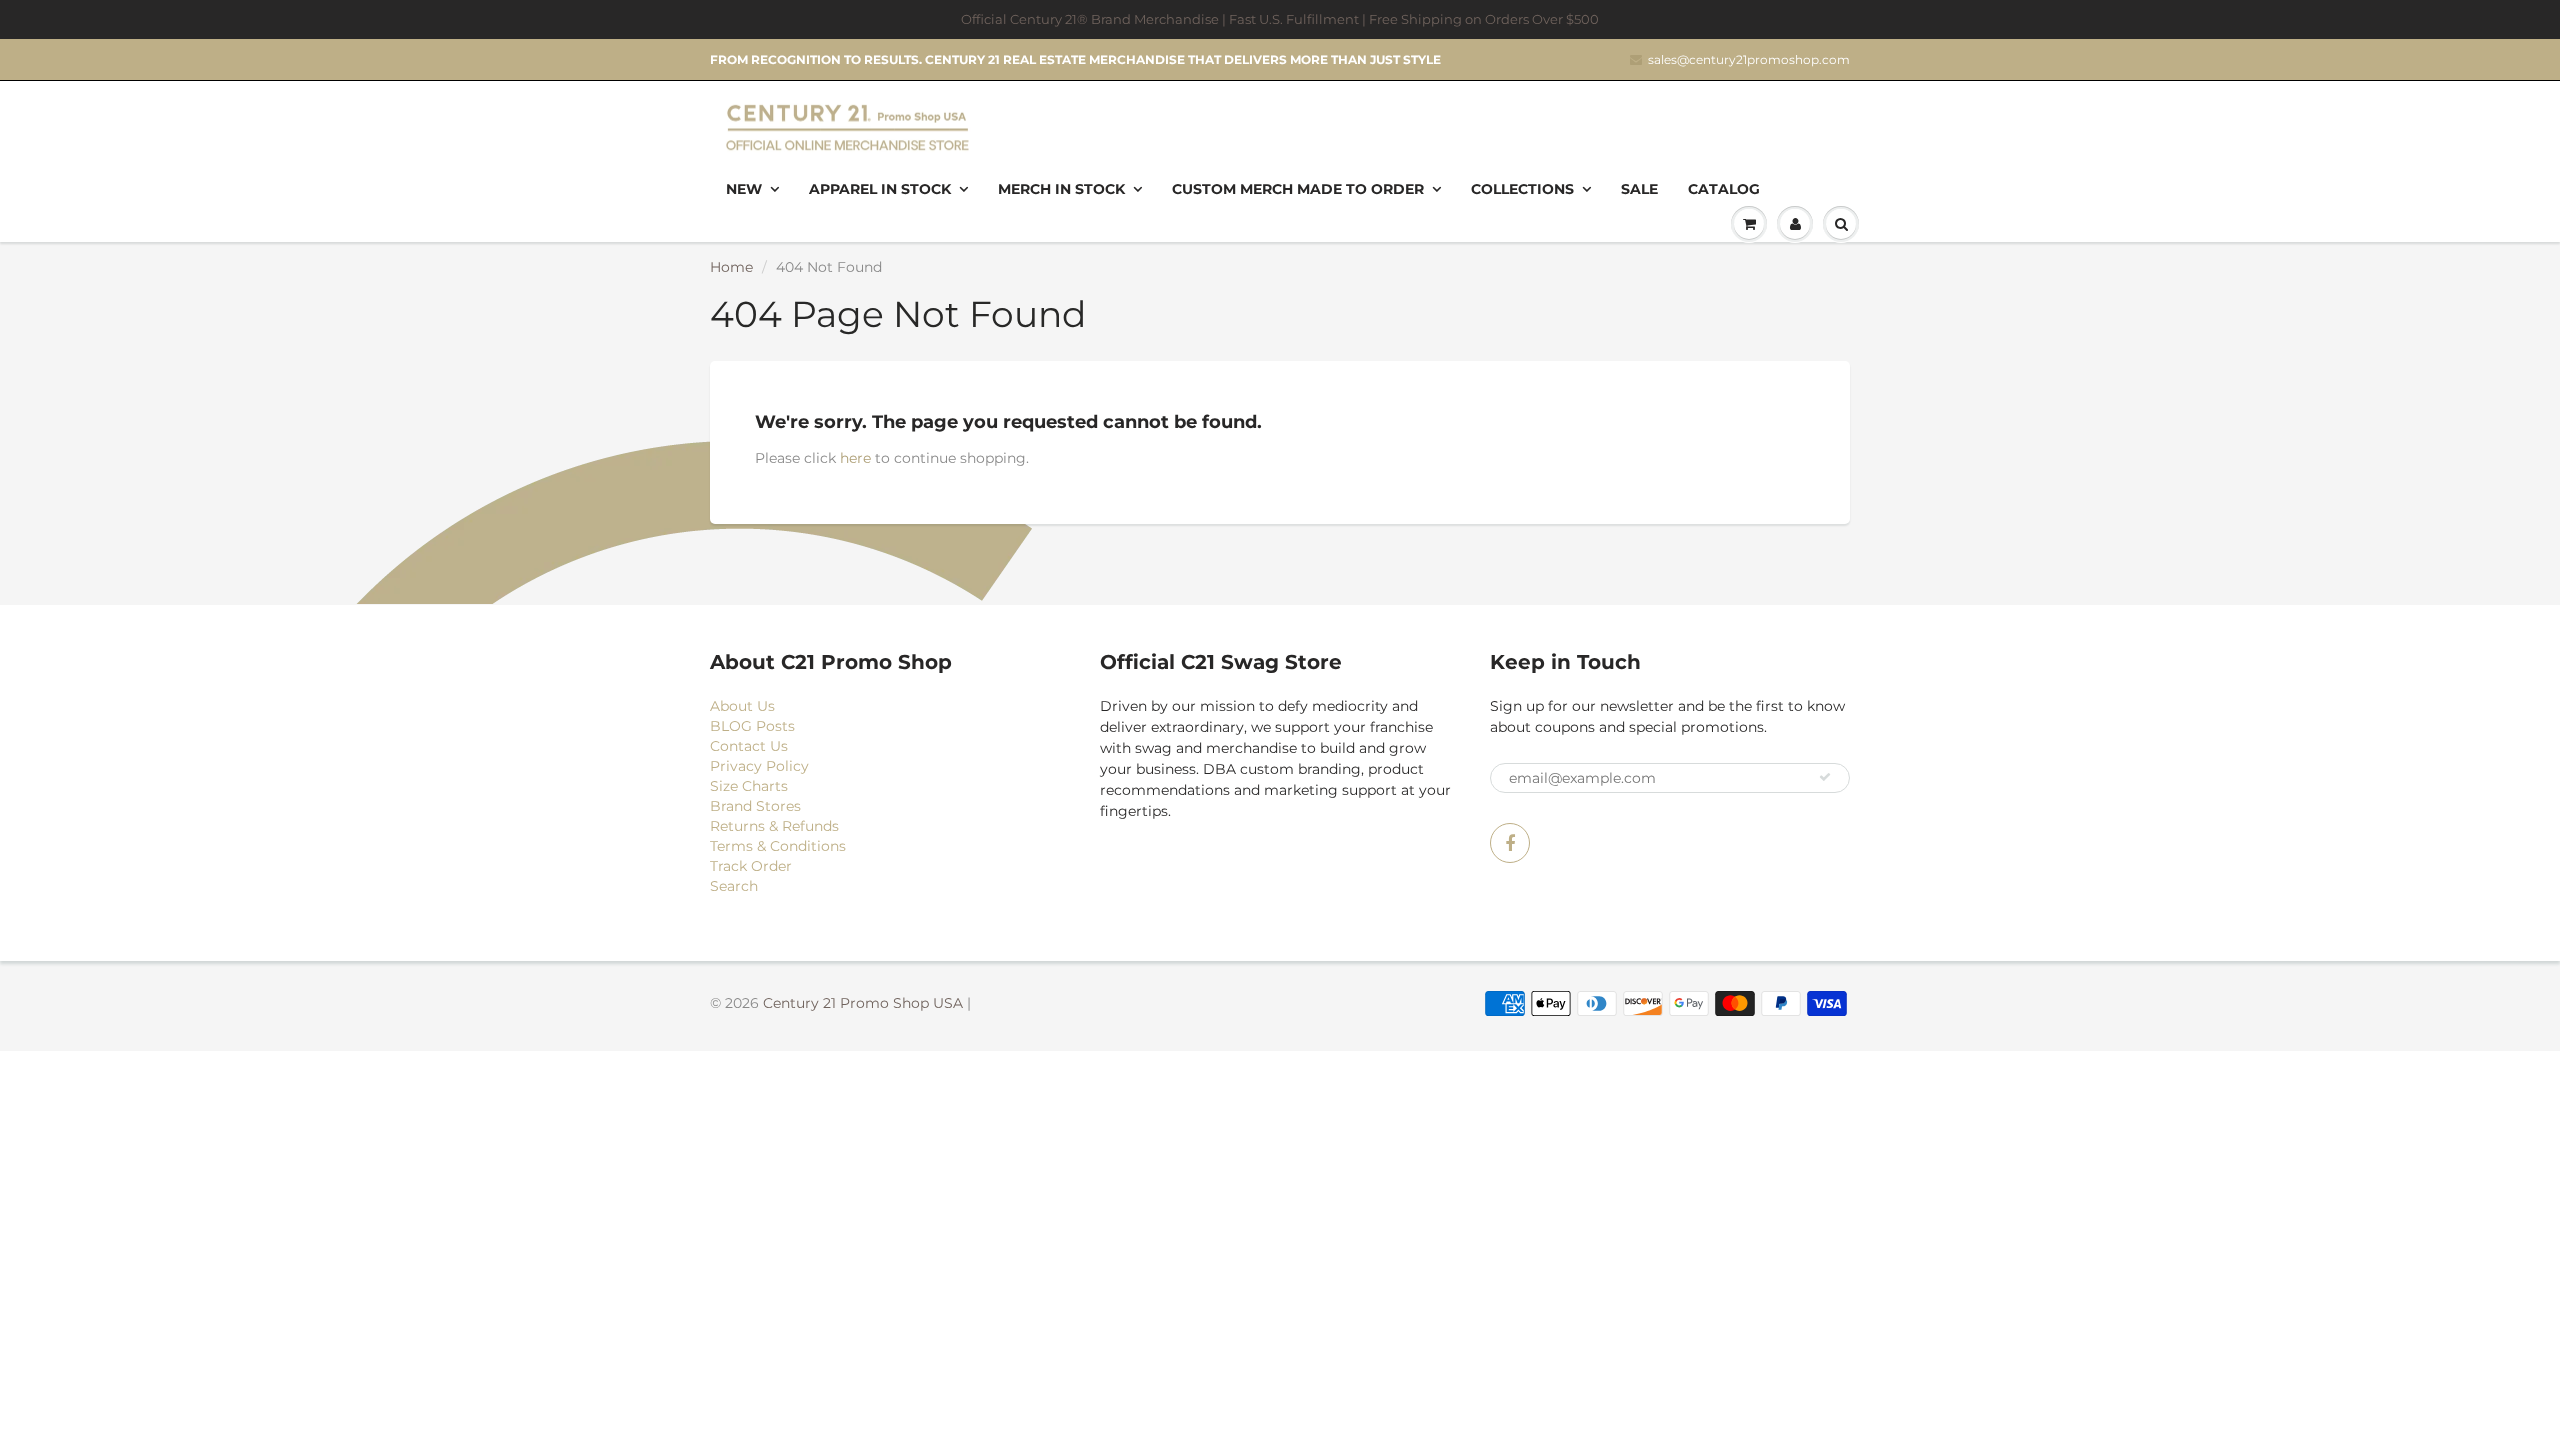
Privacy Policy (759, 766)
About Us (742, 706)
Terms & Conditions (778, 846)
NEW (744, 189)
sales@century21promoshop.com (1749, 59)
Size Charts (749, 786)
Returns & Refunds (774, 826)
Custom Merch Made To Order (1298, 189)
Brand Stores (755, 806)
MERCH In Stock (1061, 189)
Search (734, 886)
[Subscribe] (1825, 777)
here (855, 458)
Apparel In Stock (880, 189)
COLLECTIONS (1522, 189)
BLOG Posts (752, 726)
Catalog (1724, 189)
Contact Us (749, 746)
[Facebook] (1510, 843)
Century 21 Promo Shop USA (863, 1003)
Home (731, 267)
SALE (1639, 189)
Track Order (751, 866)
